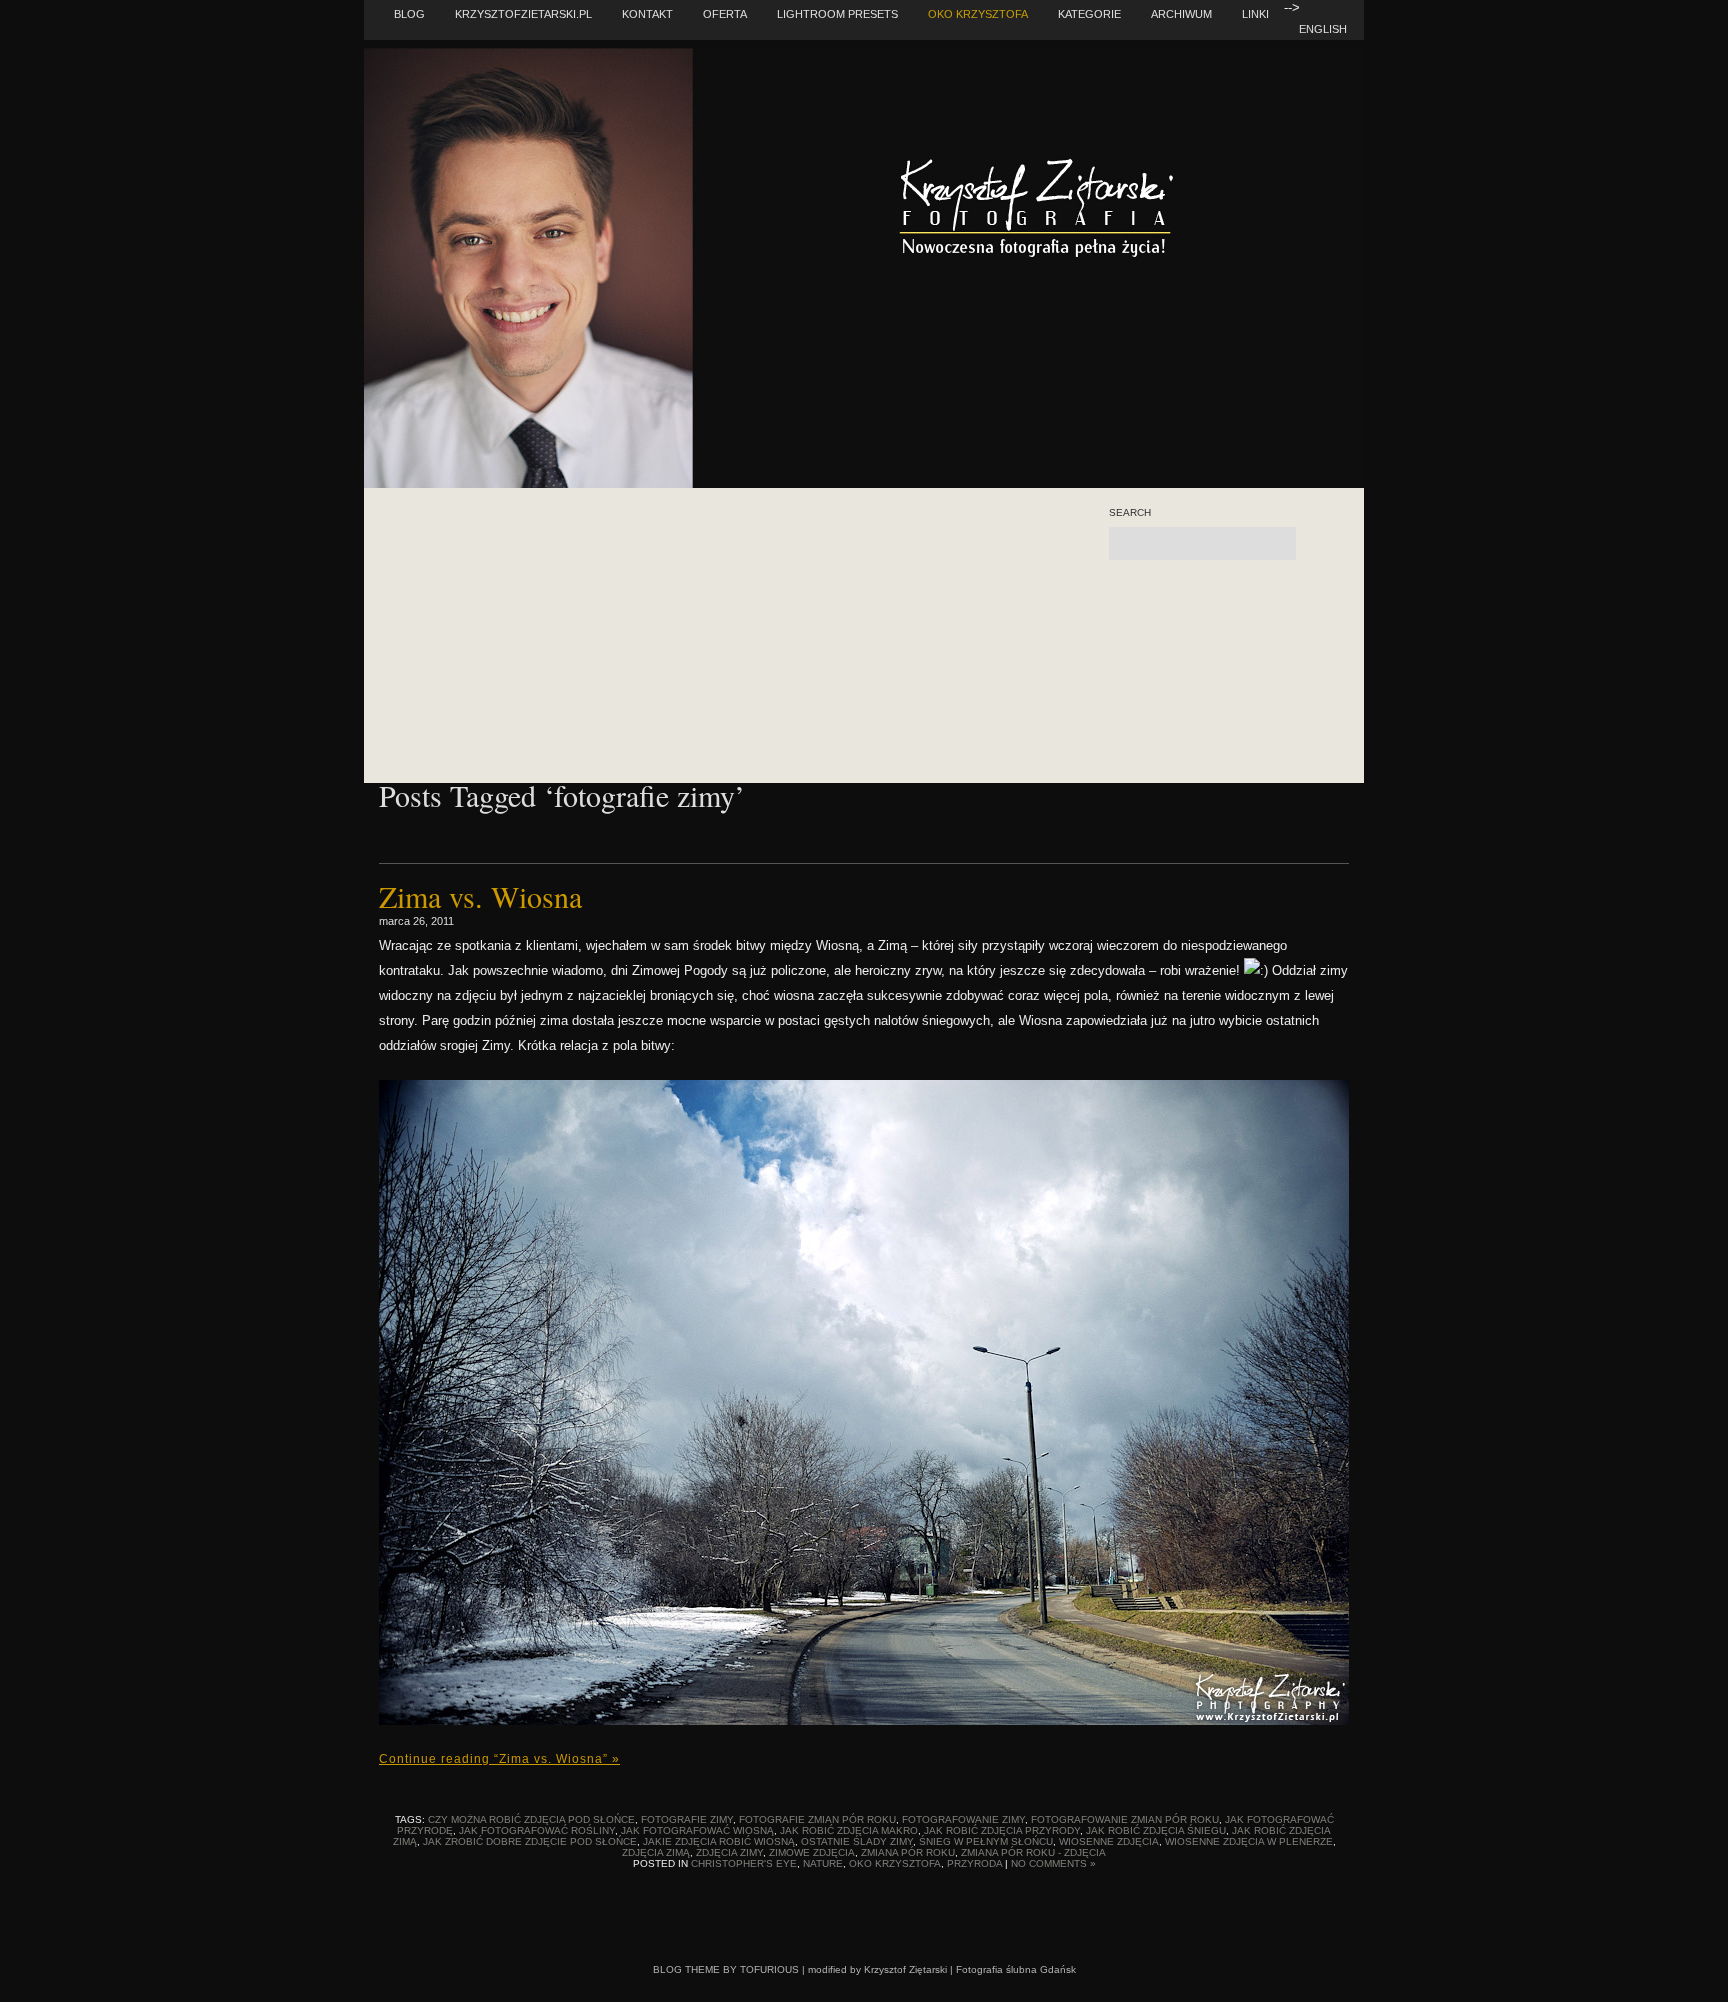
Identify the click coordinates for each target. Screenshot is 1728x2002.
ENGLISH (1323, 29)
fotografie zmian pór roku (817, 1819)
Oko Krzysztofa (895, 1863)
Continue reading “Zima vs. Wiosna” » (499, 1759)
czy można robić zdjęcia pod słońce (531, 1819)
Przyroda (974, 1863)
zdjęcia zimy (729, 1852)
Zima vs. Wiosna (480, 896)
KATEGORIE (1089, 14)
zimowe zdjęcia (812, 1852)
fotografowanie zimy (963, 1819)
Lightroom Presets (837, 14)
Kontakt (647, 14)
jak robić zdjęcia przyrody (1002, 1830)
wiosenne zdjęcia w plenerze (1249, 1841)
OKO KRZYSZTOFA (978, 14)
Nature (823, 1863)
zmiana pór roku (908, 1852)
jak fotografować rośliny (537, 1830)
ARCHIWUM (1181, 14)
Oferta (725, 14)
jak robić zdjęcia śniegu (1156, 1830)
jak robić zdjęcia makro (849, 1830)
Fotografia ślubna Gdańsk (1016, 1969)
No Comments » (1053, 1863)
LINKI (1255, 14)
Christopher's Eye (744, 1863)
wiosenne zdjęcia (1109, 1841)
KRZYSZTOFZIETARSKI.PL (523, 14)
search (1130, 513)
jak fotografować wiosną (697, 1830)
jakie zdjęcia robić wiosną (719, 1841)
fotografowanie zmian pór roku (1125, 1819)
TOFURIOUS (769, 1969)
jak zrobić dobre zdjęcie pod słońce (530, 1841)
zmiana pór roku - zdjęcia (1033, 1852)
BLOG (409, 14)
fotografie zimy (687, 1819)
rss (1159, 599)
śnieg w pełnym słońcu (986, 1841)
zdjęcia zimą (656, 1852)
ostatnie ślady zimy (857, 1841)
